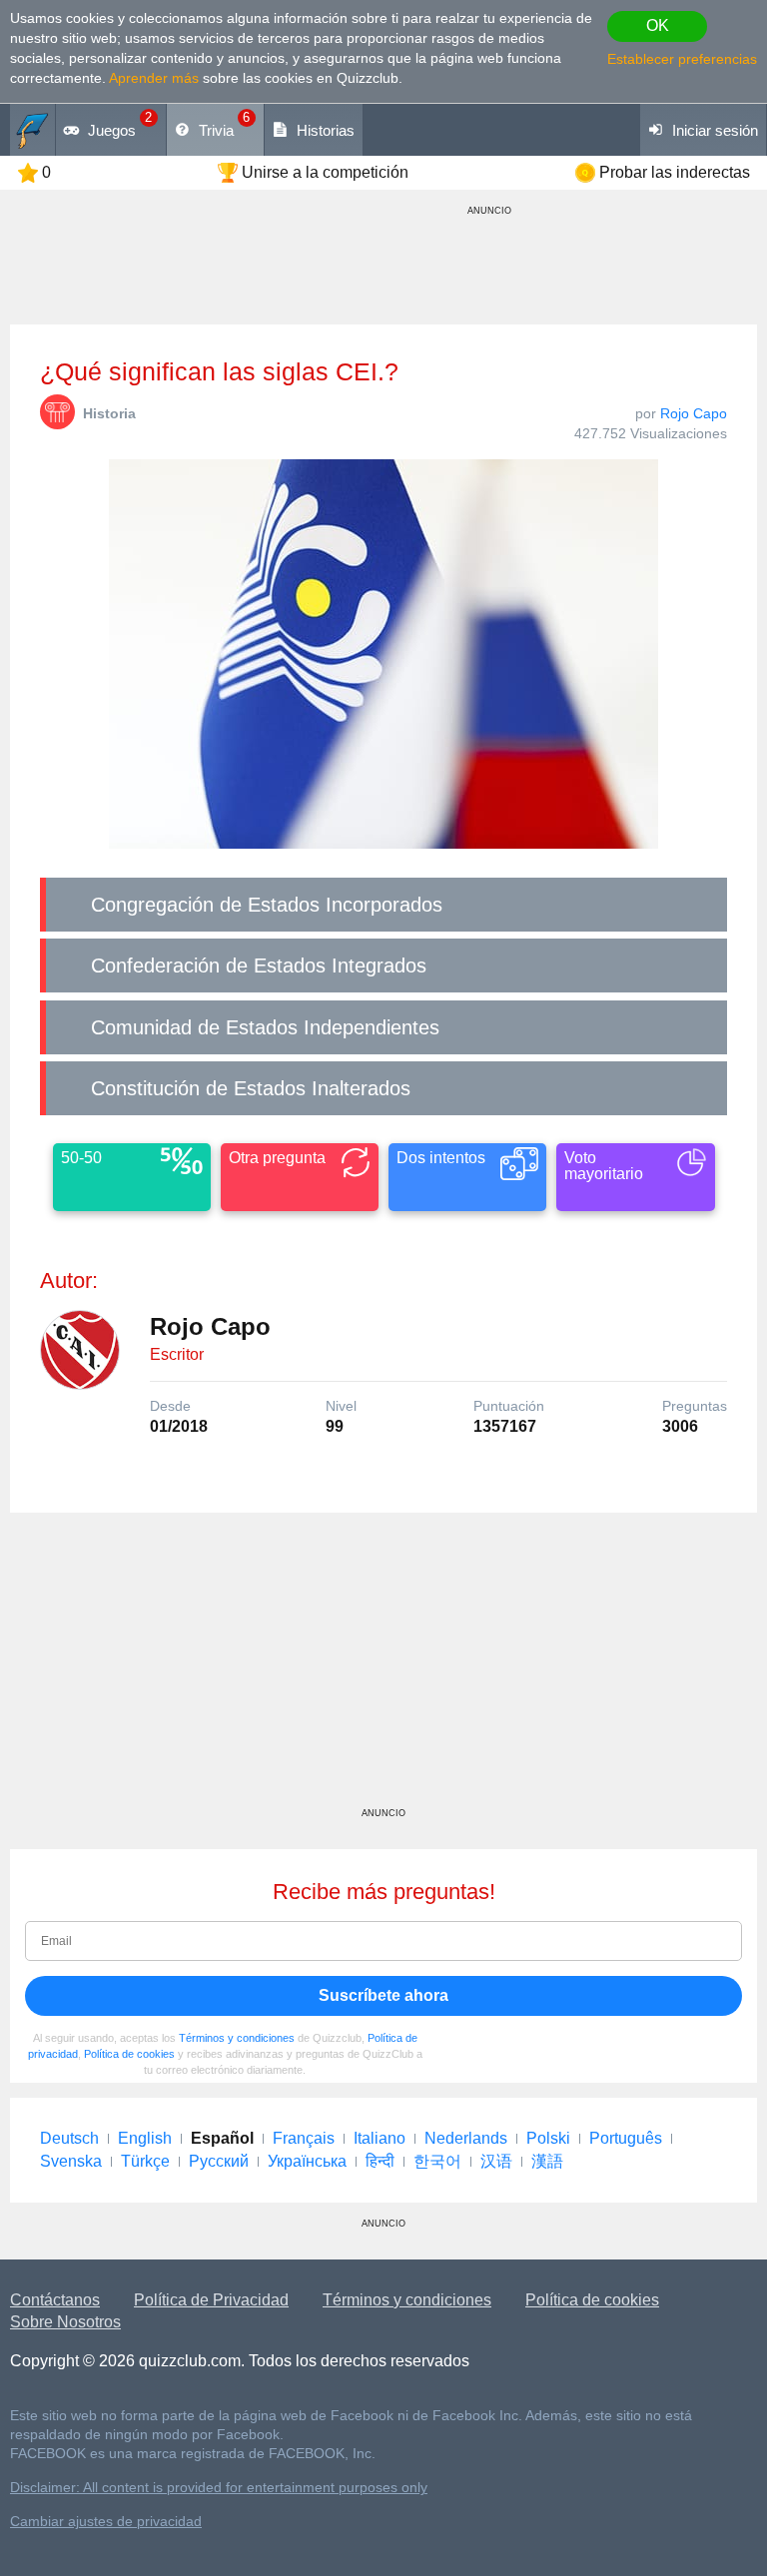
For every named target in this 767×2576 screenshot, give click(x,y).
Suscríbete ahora (383, 1995)
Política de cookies (129, 2054)
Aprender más (154, 78)
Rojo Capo (694, 413)
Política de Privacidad (211, 2300)
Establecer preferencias (682, 59)
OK (658, 25)
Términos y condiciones (237, 2038)
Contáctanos (55, 2300)
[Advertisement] (383, 1667)
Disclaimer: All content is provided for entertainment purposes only (219, 2488)
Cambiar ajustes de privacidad (106, 2522)
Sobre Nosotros (65, 2322)
